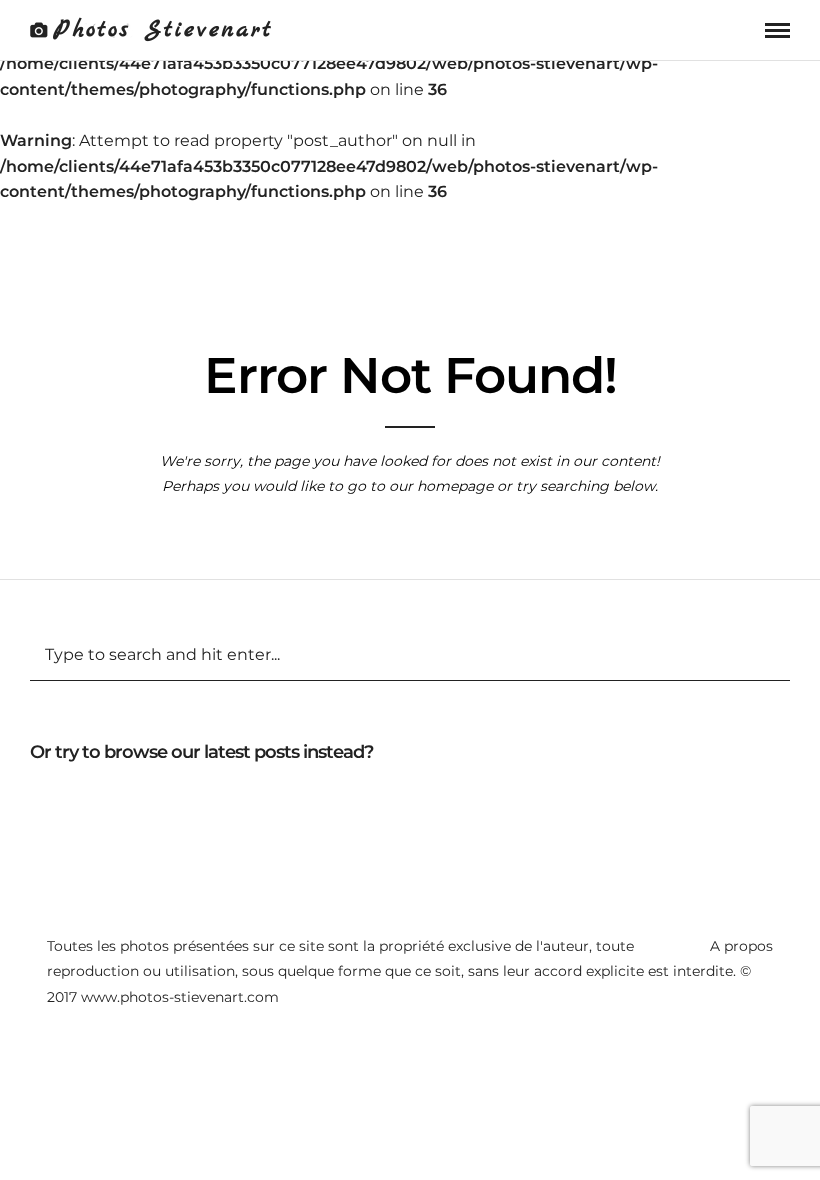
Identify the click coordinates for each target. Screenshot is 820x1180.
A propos (741, 946)
